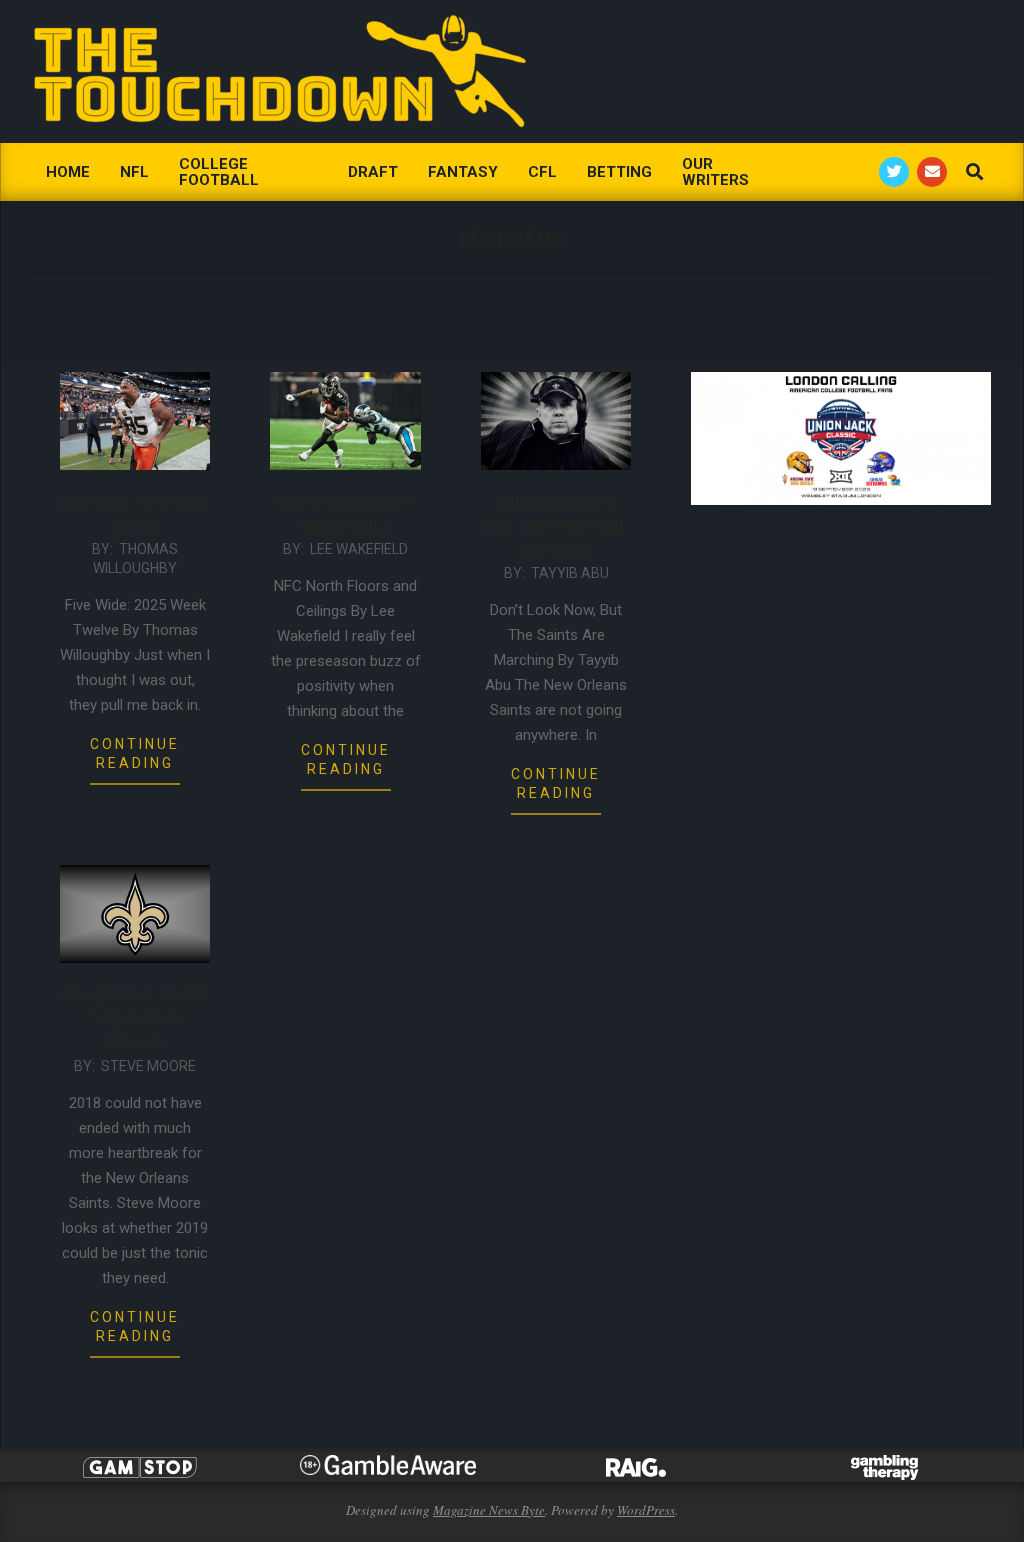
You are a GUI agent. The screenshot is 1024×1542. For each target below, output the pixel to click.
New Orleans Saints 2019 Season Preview (135, 1019)
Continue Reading (135, 753)
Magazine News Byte (489, 1510)
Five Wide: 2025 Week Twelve (135, 514)
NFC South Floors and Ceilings (345, 514)
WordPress (646, 1510)
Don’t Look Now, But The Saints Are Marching (556, 526)
